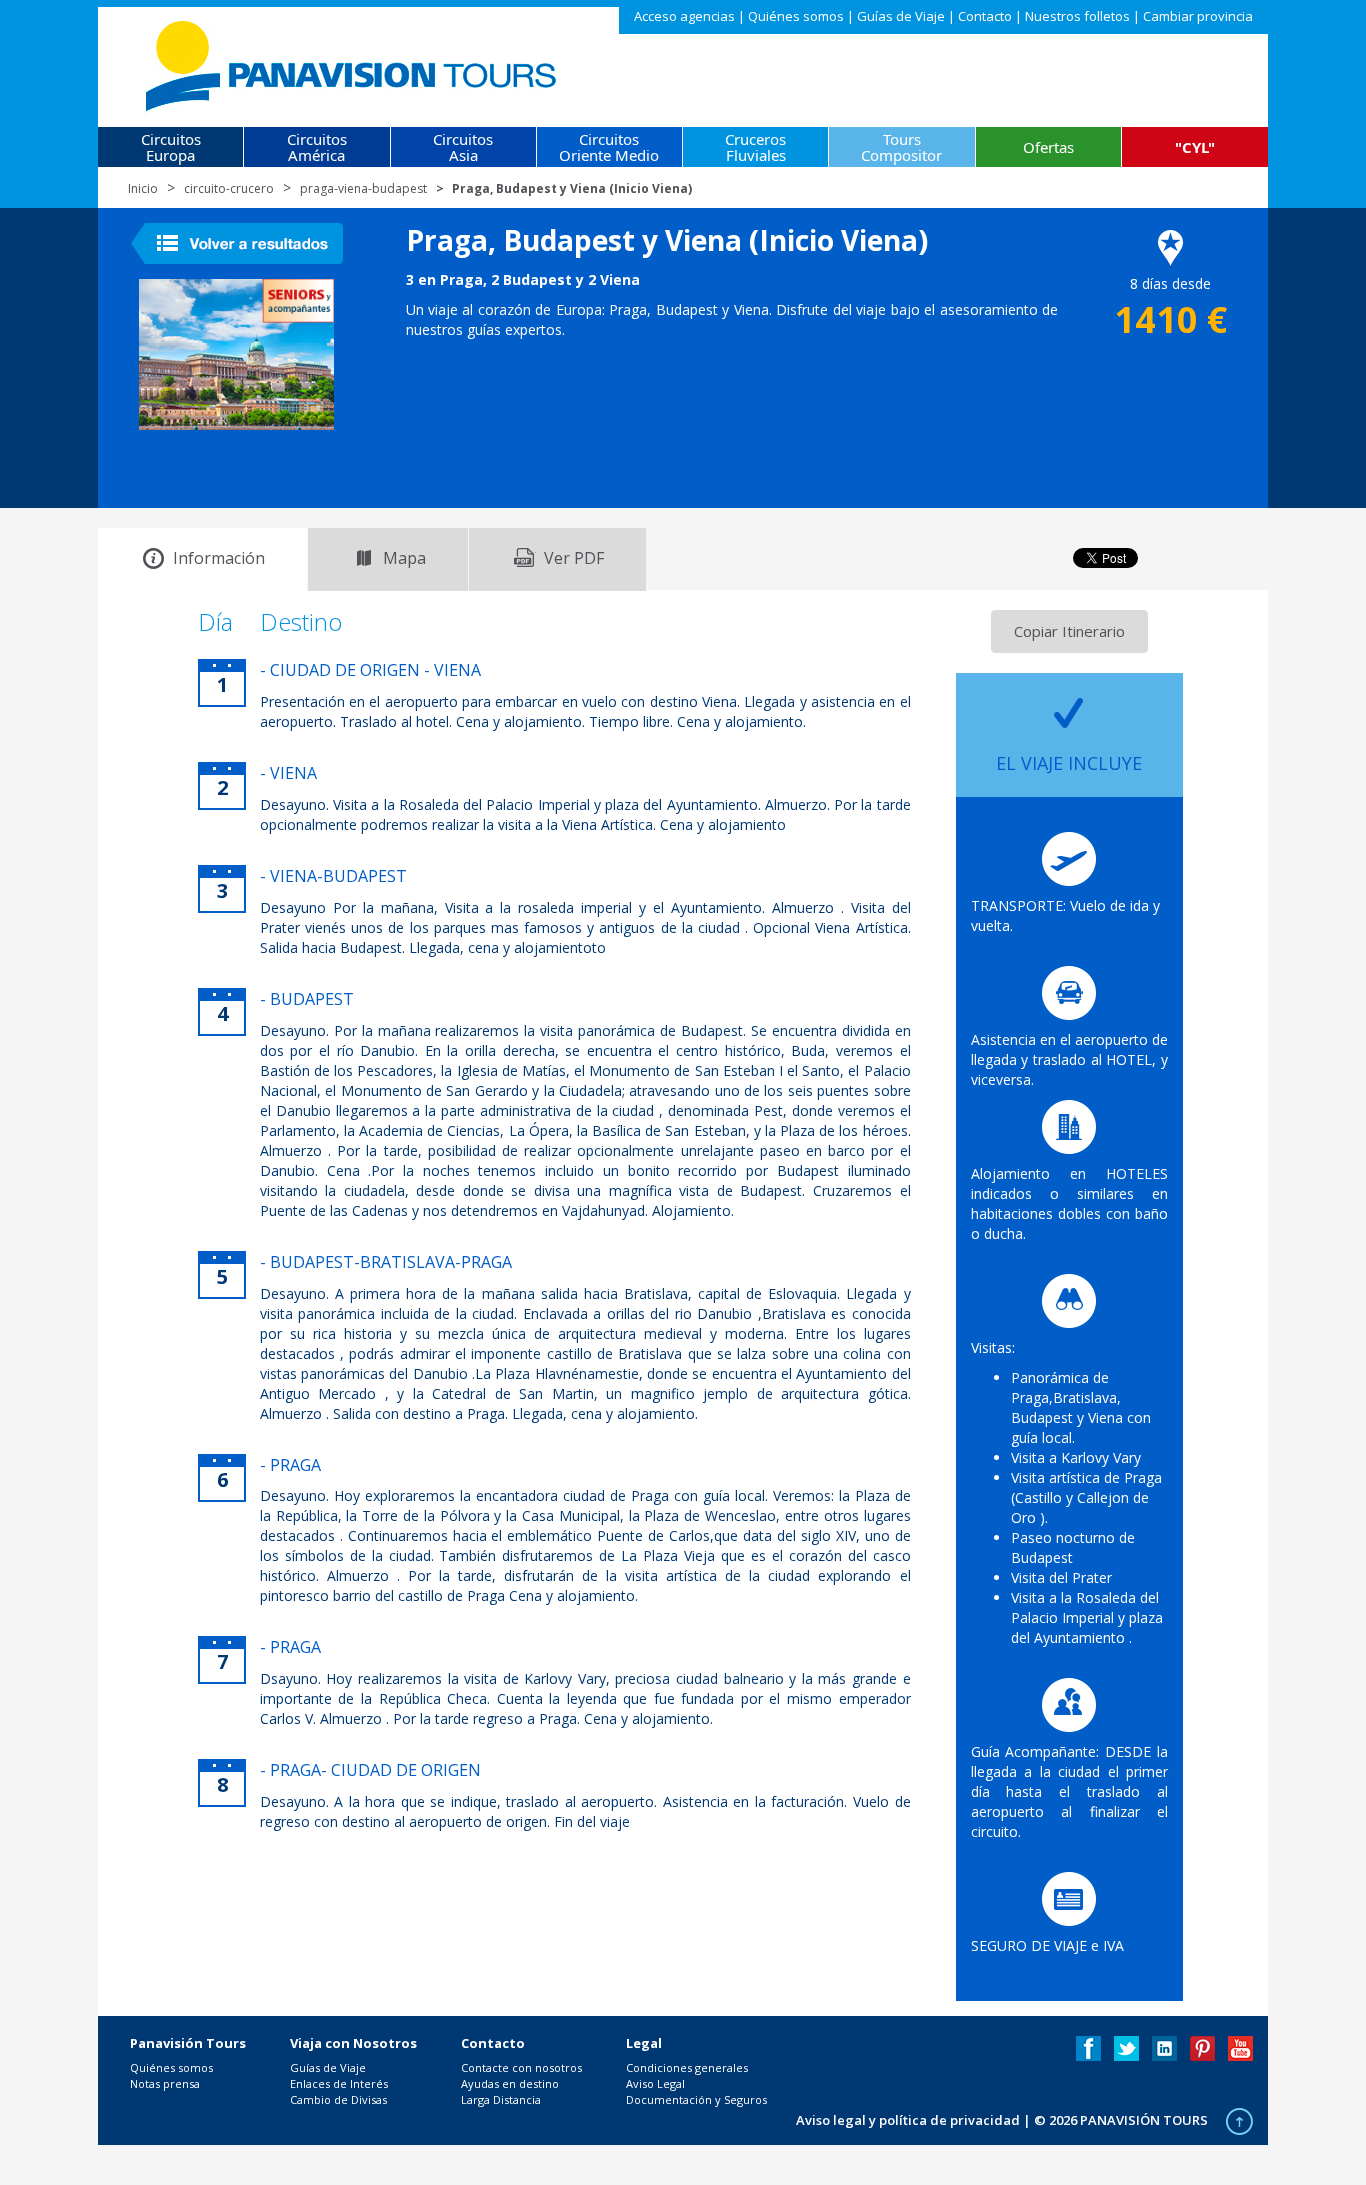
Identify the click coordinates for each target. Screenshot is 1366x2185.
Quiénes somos (796, 16)
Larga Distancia (501, 2099)
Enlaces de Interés (339, 2083)
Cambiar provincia (1198, 16)
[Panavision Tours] (352, 61)
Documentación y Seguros (696, 2099)
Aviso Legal (655, 2083)
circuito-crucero (229, 188)
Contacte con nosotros (521, 2067)
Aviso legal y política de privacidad (908, 2120)
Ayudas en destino (510, 2083)
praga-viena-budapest (363, 188)
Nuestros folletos (1077, 16)
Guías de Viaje (901, 16)
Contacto (985, 16)
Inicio (143, 188)
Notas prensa (165, 2083)
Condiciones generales (687, 2067)
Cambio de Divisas (338, 2099)
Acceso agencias (684, 16)
